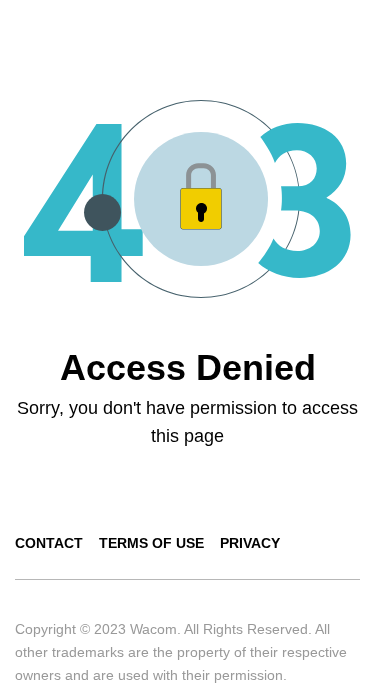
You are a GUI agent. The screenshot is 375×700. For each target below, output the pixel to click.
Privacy (250, 543)
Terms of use (151, 543)
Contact (49, 543)
